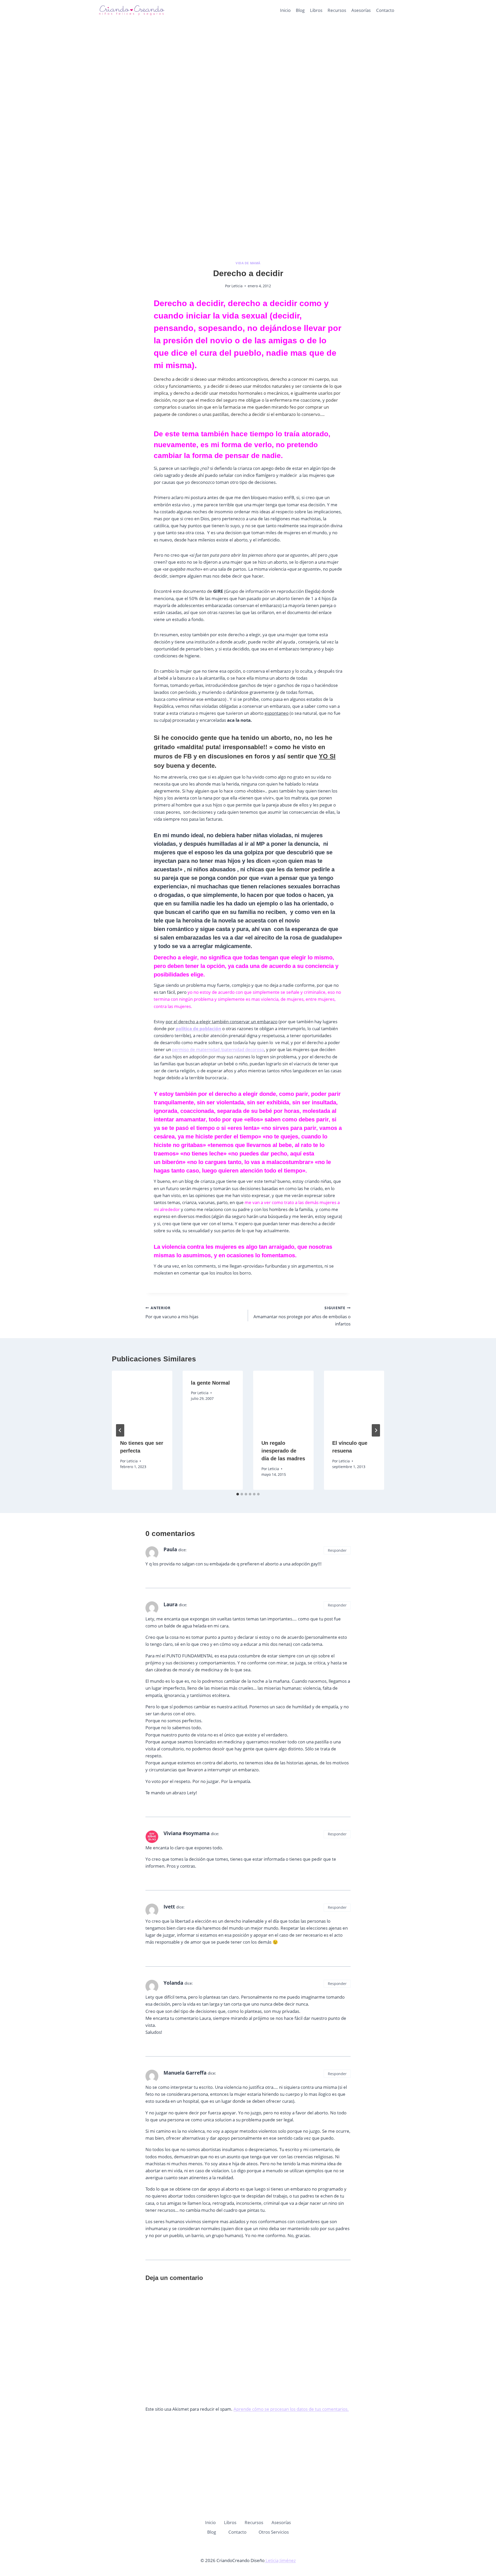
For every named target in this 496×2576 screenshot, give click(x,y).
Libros (316, 10)
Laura (171, 1604)
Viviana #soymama (187, 1833)
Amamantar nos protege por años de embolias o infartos (302, 1316)
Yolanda (173, 1983)
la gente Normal (210, 1383)
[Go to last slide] (120, 1430)
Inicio (285, 10)
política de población (198, 1029)
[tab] (238, 1494)
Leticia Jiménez (280, 2560)
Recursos (337, 10)
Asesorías (361, 10)
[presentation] (142, 1401)
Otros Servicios (274, 2532)
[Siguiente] (376, 1430)
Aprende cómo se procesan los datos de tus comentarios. (291, 2409)
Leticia (237, 286)
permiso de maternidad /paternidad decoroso (218, 1049)
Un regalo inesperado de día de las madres (283, 1451)
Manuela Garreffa (185, 2073)
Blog (300, 10)
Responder (337, 1550)
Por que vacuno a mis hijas (172, 1313)
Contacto (385, 10)
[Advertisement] (248, 77)
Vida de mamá (248, 263)
